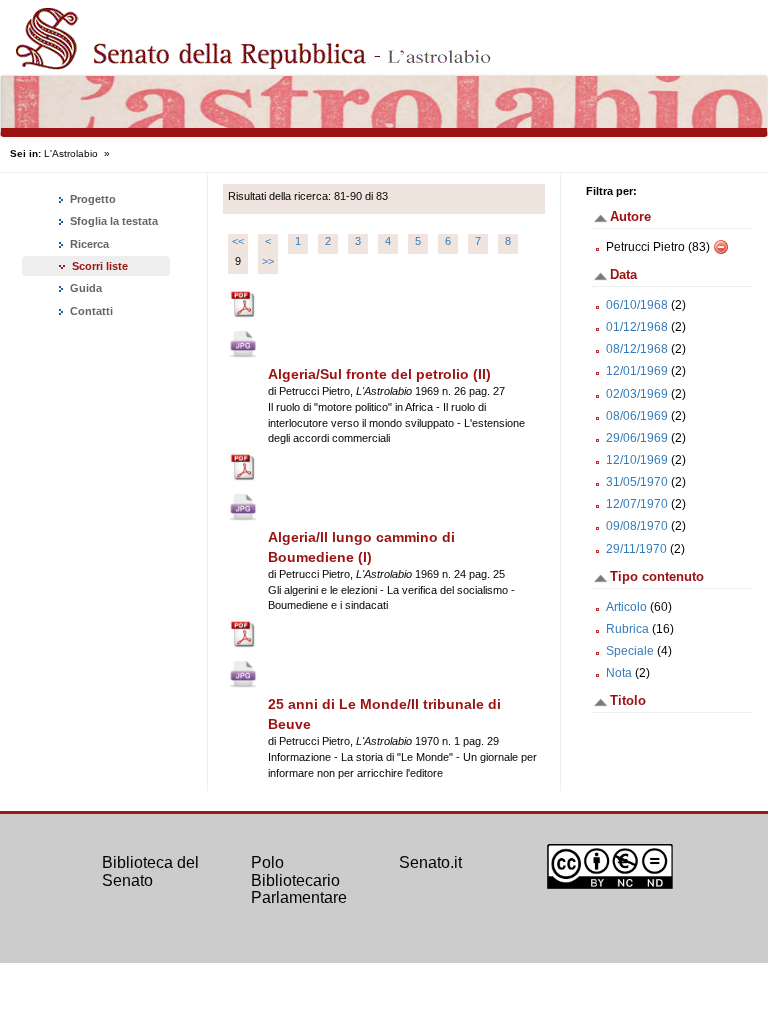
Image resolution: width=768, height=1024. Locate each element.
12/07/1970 (637, 504)
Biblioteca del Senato (150, 871)
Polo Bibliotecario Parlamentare (299, 880)
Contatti (90, 311)
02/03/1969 (637, 394)
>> (268, 261)
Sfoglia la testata (112, 221)
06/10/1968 (637, 305)
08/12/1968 (637, 349)
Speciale (630, 651)
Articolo (626, 607)
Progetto (91, 199)
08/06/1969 (637, 416)
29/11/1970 (636, 549)
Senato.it (430, 862)
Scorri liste (100, 266)
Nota (619, 673)
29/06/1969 (637, 438)
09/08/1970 (637, 526)
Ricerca (88, 244)
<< (238, 241)
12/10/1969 (637, 460)
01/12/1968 (637, 327)
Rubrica (627, 629)
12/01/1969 (637, 371)
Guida (84, 288)
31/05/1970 (637, 482)
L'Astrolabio (71, 153)
